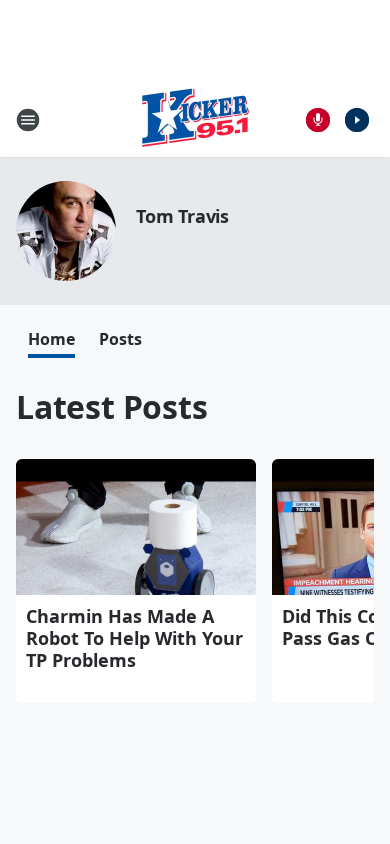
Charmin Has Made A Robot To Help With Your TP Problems (134, 638)
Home (51, 339)
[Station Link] (195, 119)
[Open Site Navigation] (28, 120)
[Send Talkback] (318, 120)
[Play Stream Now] (357, 120)
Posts (120, 339)
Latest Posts (112, 406)
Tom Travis (182, 216)
